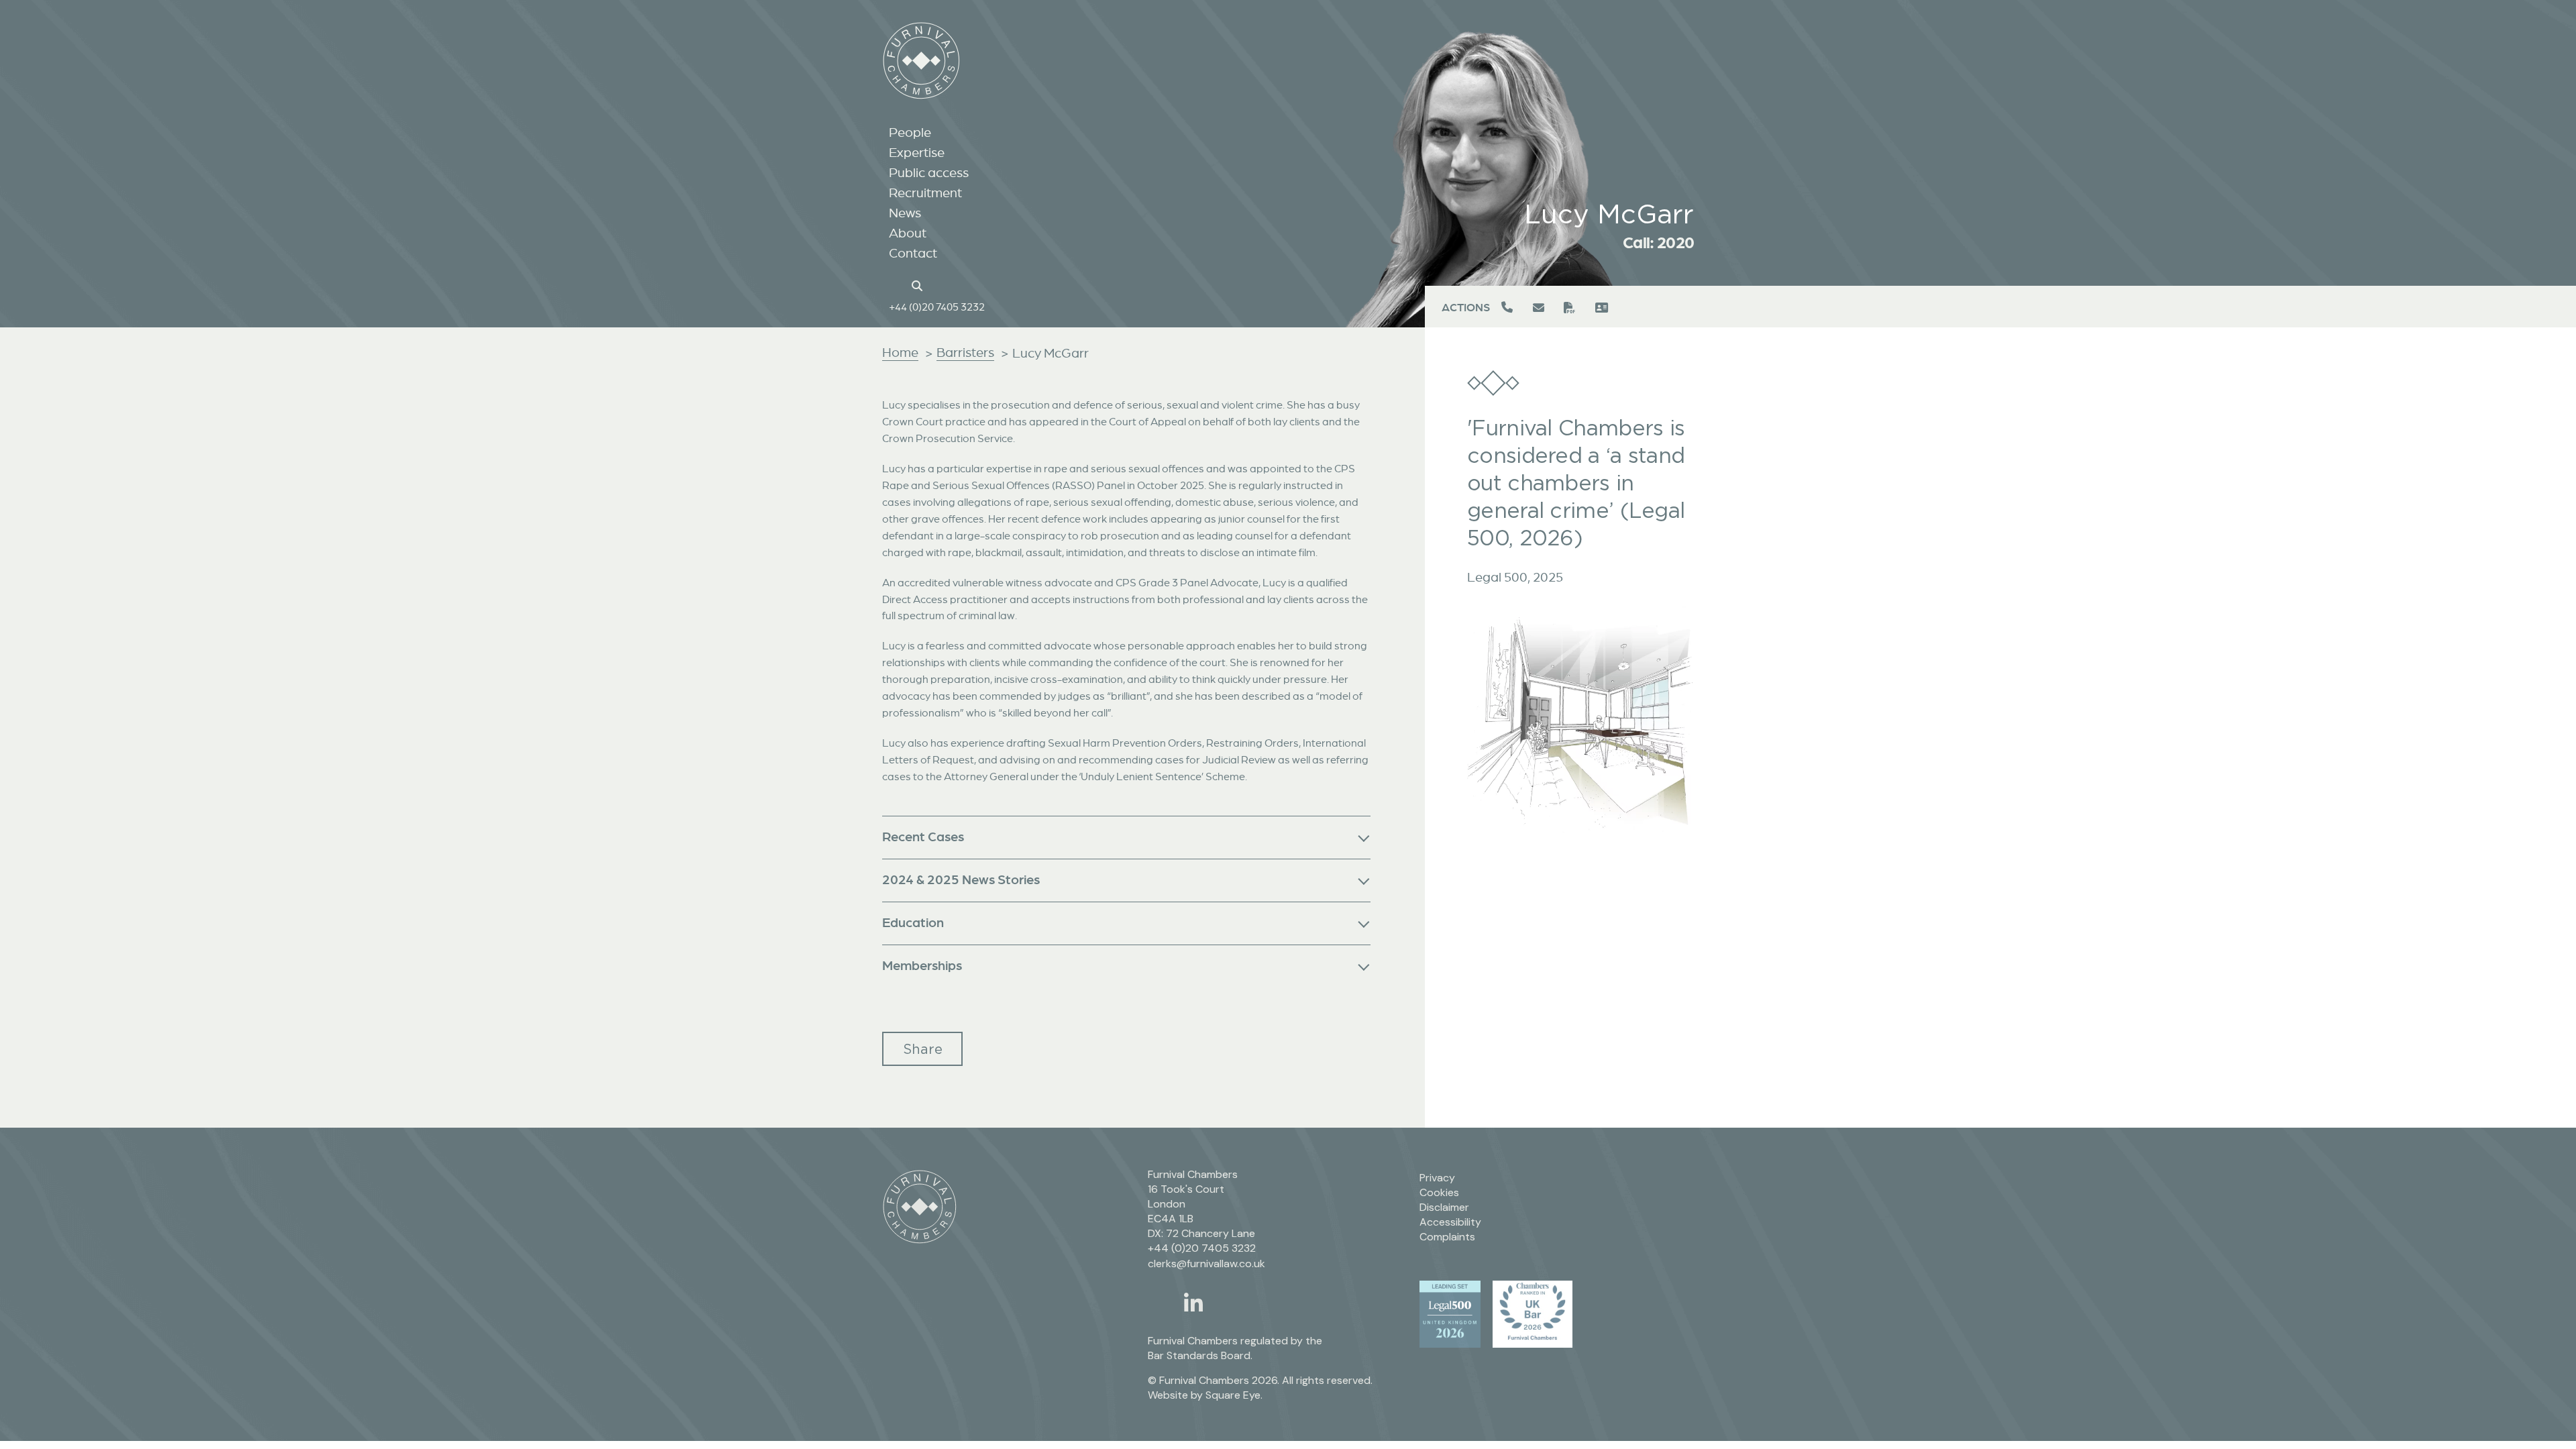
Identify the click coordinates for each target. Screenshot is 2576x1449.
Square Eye (1233, 1395)
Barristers (965, 352)
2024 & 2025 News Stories (961, 879)
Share (923, 1049)
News (905, 213)
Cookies (1439, 1192)
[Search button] (919, 284)
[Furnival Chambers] (921, 61)
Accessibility (1450, 1222)
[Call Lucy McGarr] (1509, 308)
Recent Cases (923, 836)
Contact (913, 253)
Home (900, 352)
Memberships (922, 965)
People (910, 132)
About (908, 233)
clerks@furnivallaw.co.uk (1206, 1264)
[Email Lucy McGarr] (1540, 308)
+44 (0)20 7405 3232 (937, 307)
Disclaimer (1444, 1207)
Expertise (917, 152)
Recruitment (925, 193)
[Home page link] (896, 284)
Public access (929, 172)
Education (913, 922)
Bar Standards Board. (1200, 1355)
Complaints (1447, 1237)
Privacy (1437, 1178)
